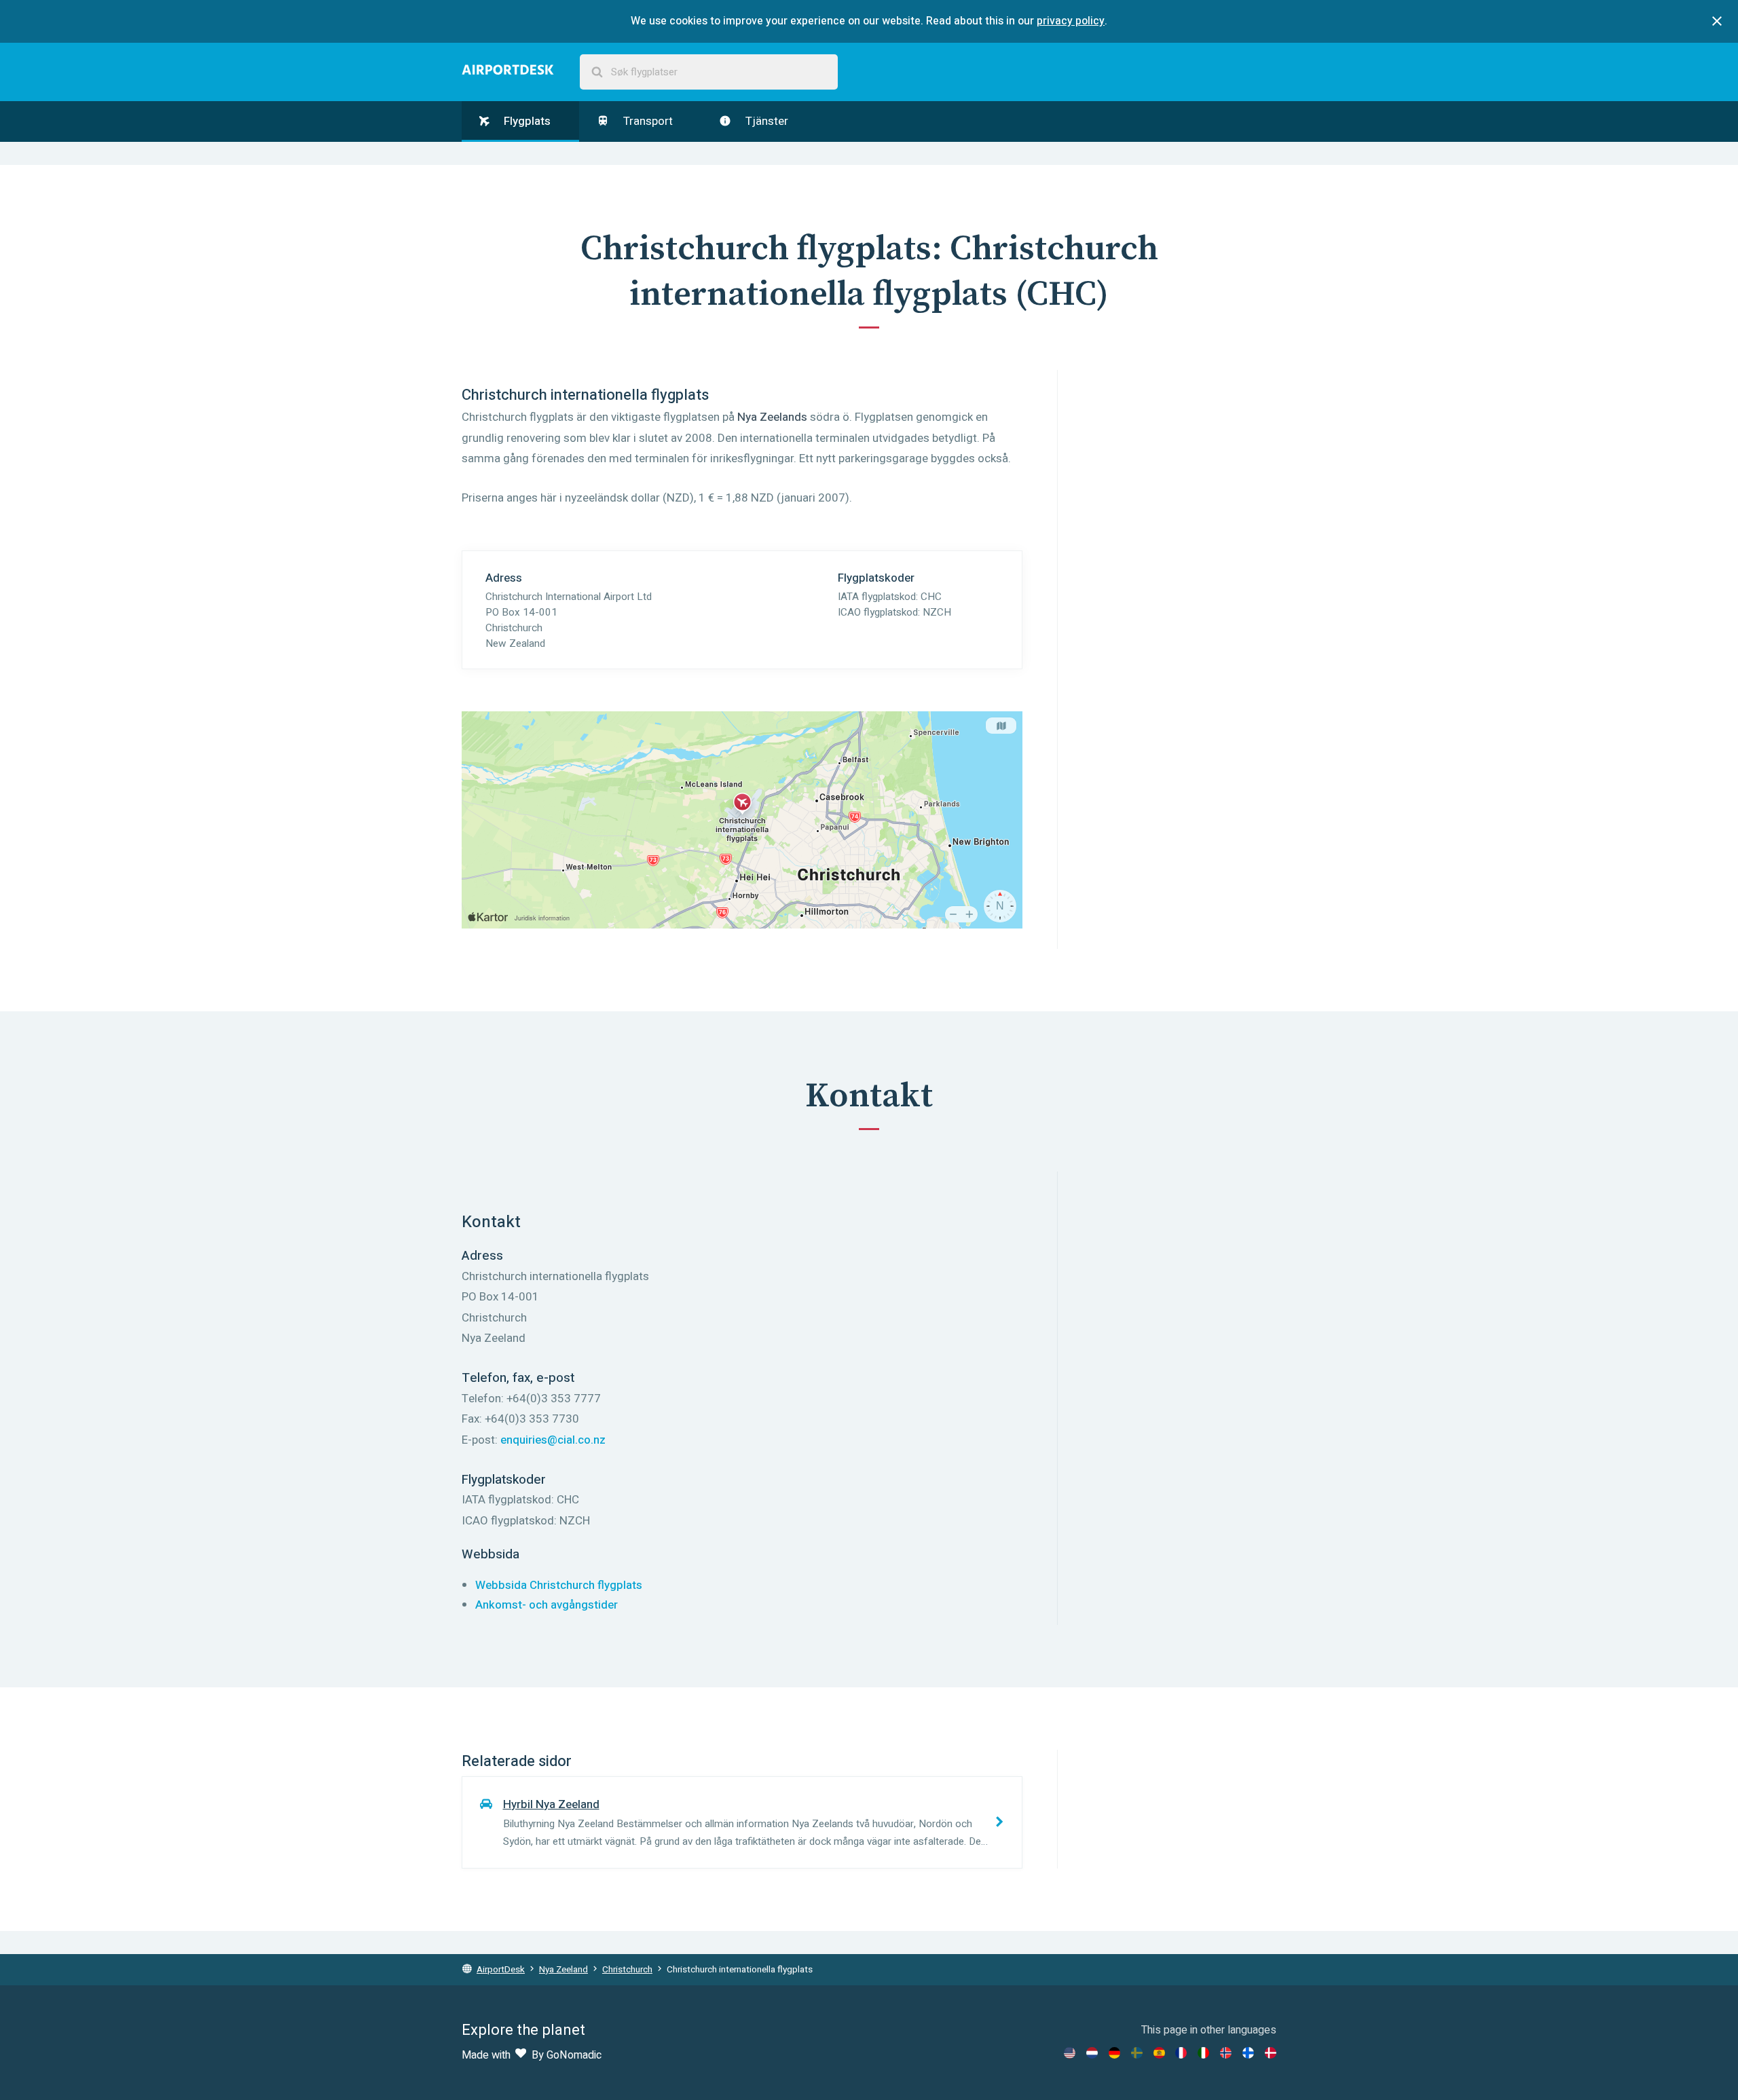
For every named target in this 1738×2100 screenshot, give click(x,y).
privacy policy (1071, 21)
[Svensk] (1137, 2053)
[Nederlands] (1092, 2053)
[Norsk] (1226, 2053)
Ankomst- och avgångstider (547, 1605)
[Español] (1159, 2053)
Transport (647, 121)
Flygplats (526, 121)
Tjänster (765, 121)
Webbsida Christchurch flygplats (559, 1585)
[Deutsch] (1114, 2053)
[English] (1070, 2053)
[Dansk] (1271, 2053)
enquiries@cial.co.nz (553, 1440)
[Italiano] (1203, 2053)
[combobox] (709, 72)
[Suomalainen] (1248, 2053)
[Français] (1181, 2053)
